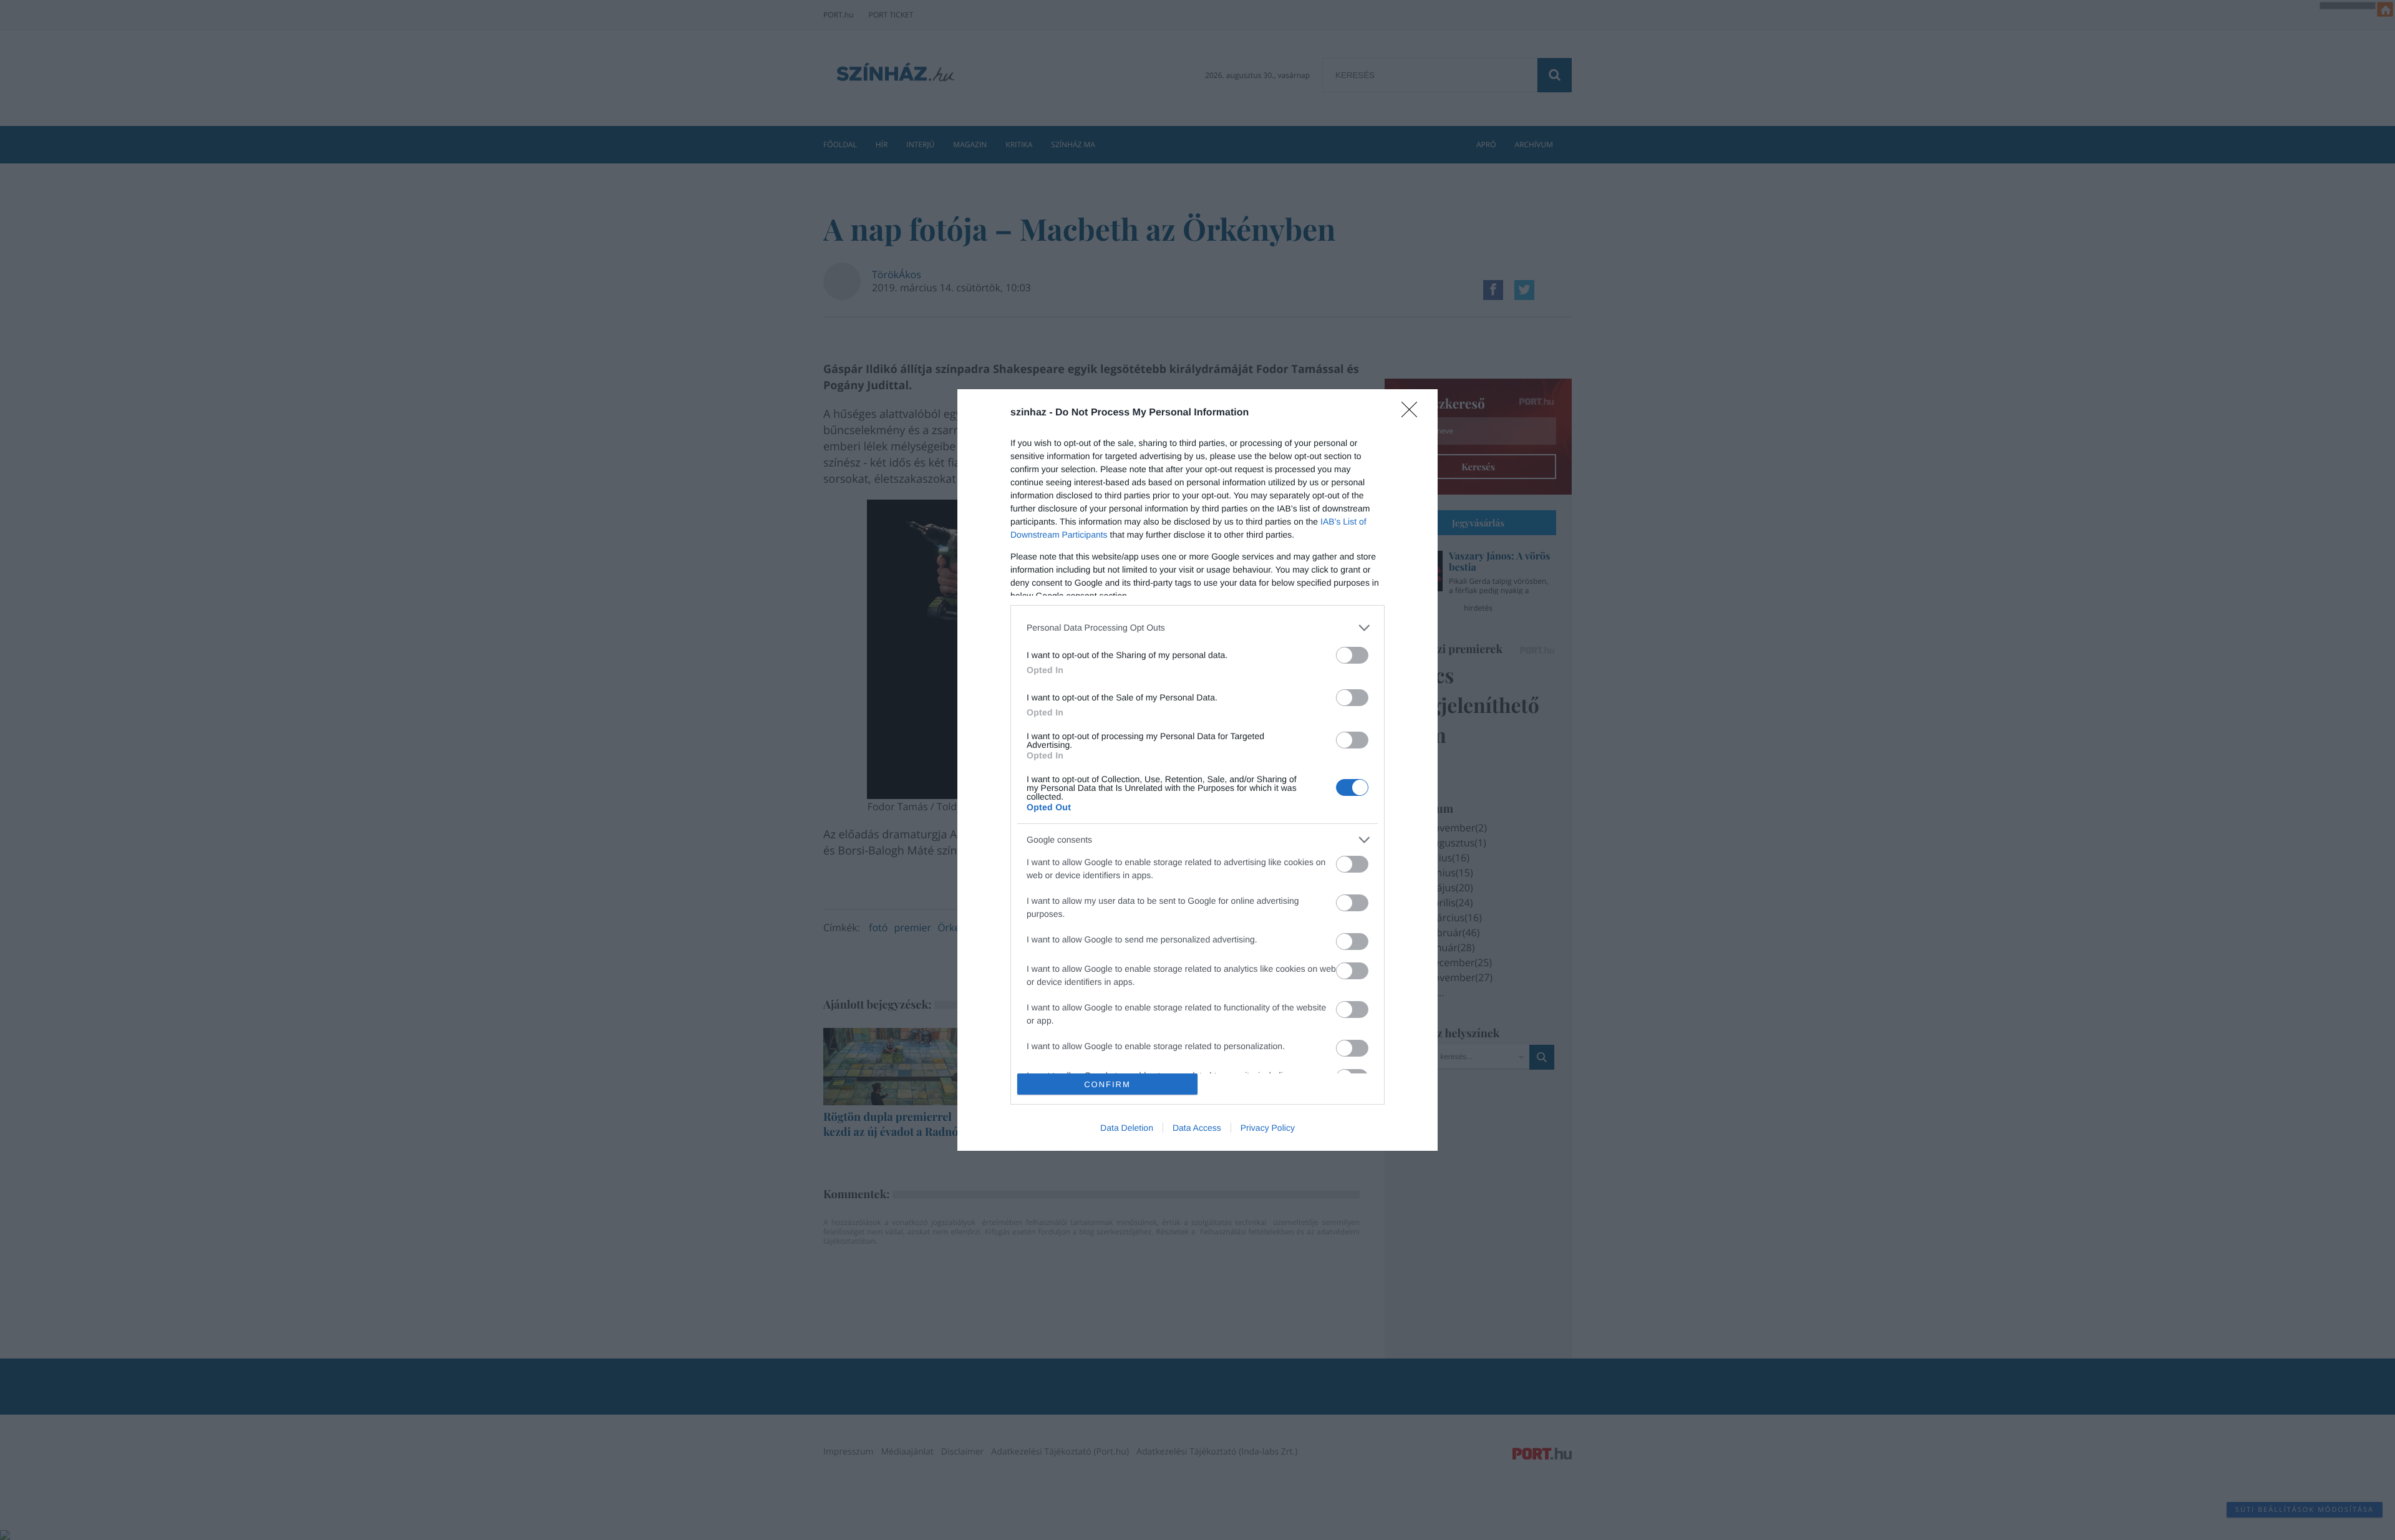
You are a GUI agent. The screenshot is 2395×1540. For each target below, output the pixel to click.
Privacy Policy (1268, 1128)
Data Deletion (1127, 1128)
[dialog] (1197, 770)
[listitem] (1197, 628)
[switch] (1352, 655)
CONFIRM (1107, 1084)
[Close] (1413, 414)
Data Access (1197, 1128)
